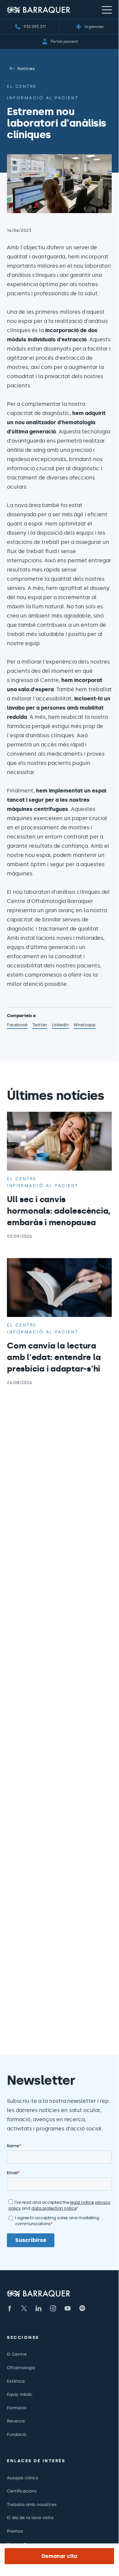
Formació (17, 2408)
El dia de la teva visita (30, 2518)
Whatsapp (85, 1026)
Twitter (40, 1026)
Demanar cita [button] (59, 2556)
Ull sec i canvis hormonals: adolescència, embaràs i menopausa (59, 1211)
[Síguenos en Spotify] (82, 2308)
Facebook (17, 1026)
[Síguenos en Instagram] (53, 2308)
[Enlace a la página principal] (39, 10)
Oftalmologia (21, 2368)
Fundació (16, 2434)
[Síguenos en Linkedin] (39, 2308)
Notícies (26, 69)
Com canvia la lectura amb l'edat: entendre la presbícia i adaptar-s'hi (54, 1357)
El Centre (17, 2354)
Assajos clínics (23, 2478)
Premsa (15, 2531)
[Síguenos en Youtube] (68, 2308)
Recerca (16, 2421)
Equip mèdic (20, 2394)
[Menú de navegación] (107, 10)
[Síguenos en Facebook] (10, 2308)
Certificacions (22, 2491)
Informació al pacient (43, 98)
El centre (22, 86)
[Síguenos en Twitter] (24, 2308)
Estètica (16, 2381)
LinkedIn (60, 1026)
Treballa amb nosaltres (32, 2504)
